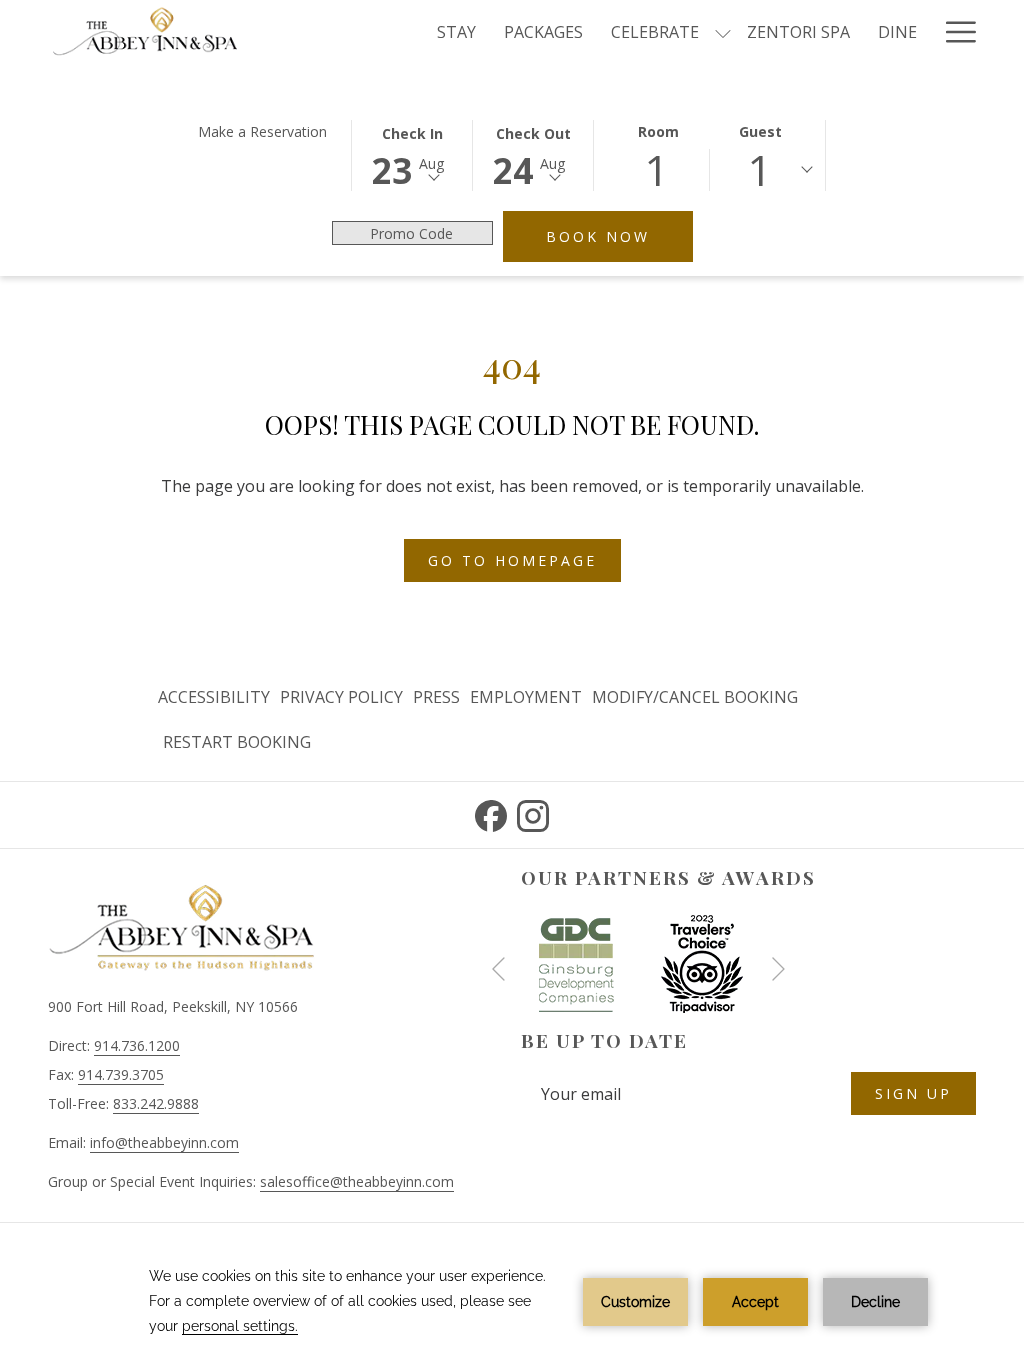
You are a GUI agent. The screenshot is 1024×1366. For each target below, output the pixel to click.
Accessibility (214, 697)
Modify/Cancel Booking (695, 697)
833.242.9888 (156, 1103)
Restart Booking (237, 742)
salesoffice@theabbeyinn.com (357, 1181)
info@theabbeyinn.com (164, 1142)
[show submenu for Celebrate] (723, 32)
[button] (412, 154)
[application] (512, 1301)
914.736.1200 (137, 1045)
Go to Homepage (512, 560)
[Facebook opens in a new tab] (491, 812)
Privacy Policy (341, 697)
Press (436, 697)
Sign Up (913, 1093)
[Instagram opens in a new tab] (533, 812)
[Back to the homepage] (145, 32)
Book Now (619, 236)
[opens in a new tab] (576, 962)
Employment (526, 697)
